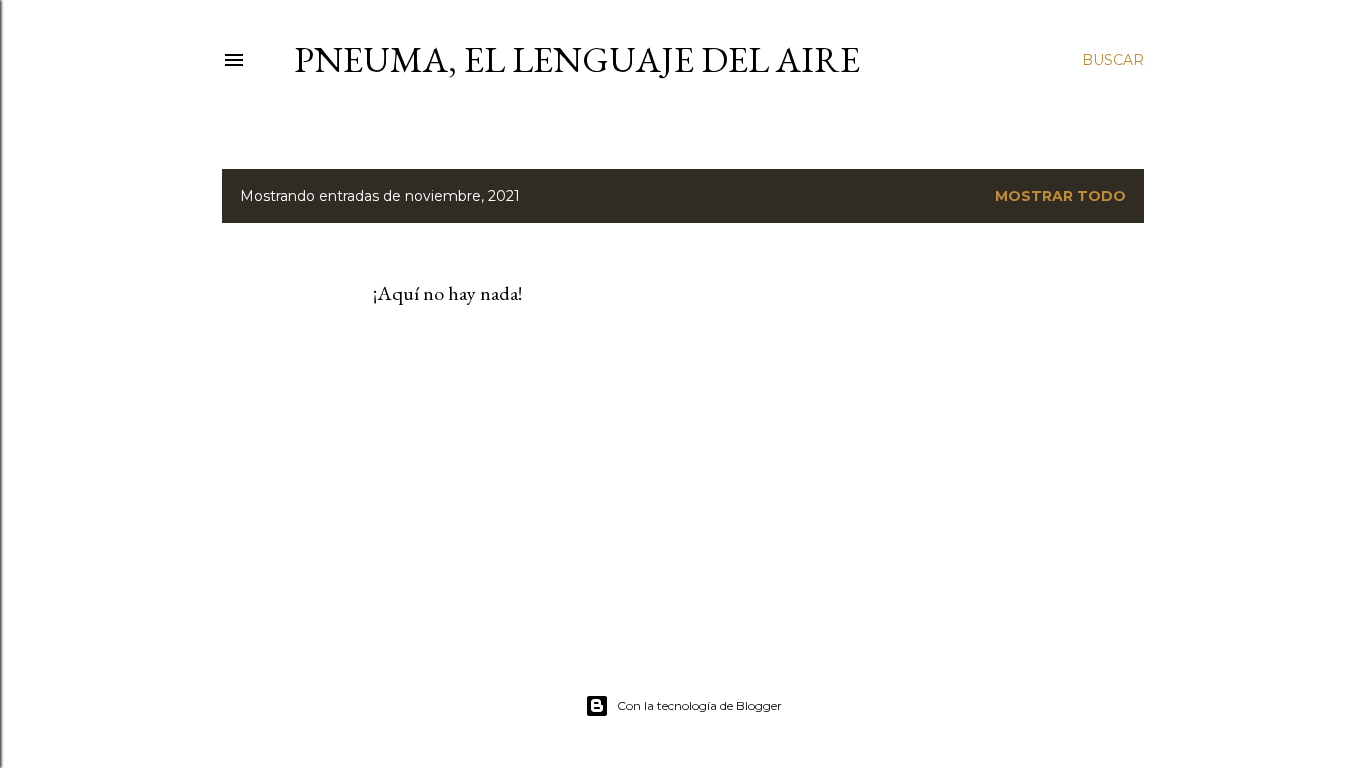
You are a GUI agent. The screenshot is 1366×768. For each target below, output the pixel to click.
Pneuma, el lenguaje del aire (577, 59)
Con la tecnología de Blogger (699, 705)
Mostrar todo (1060, 196)
